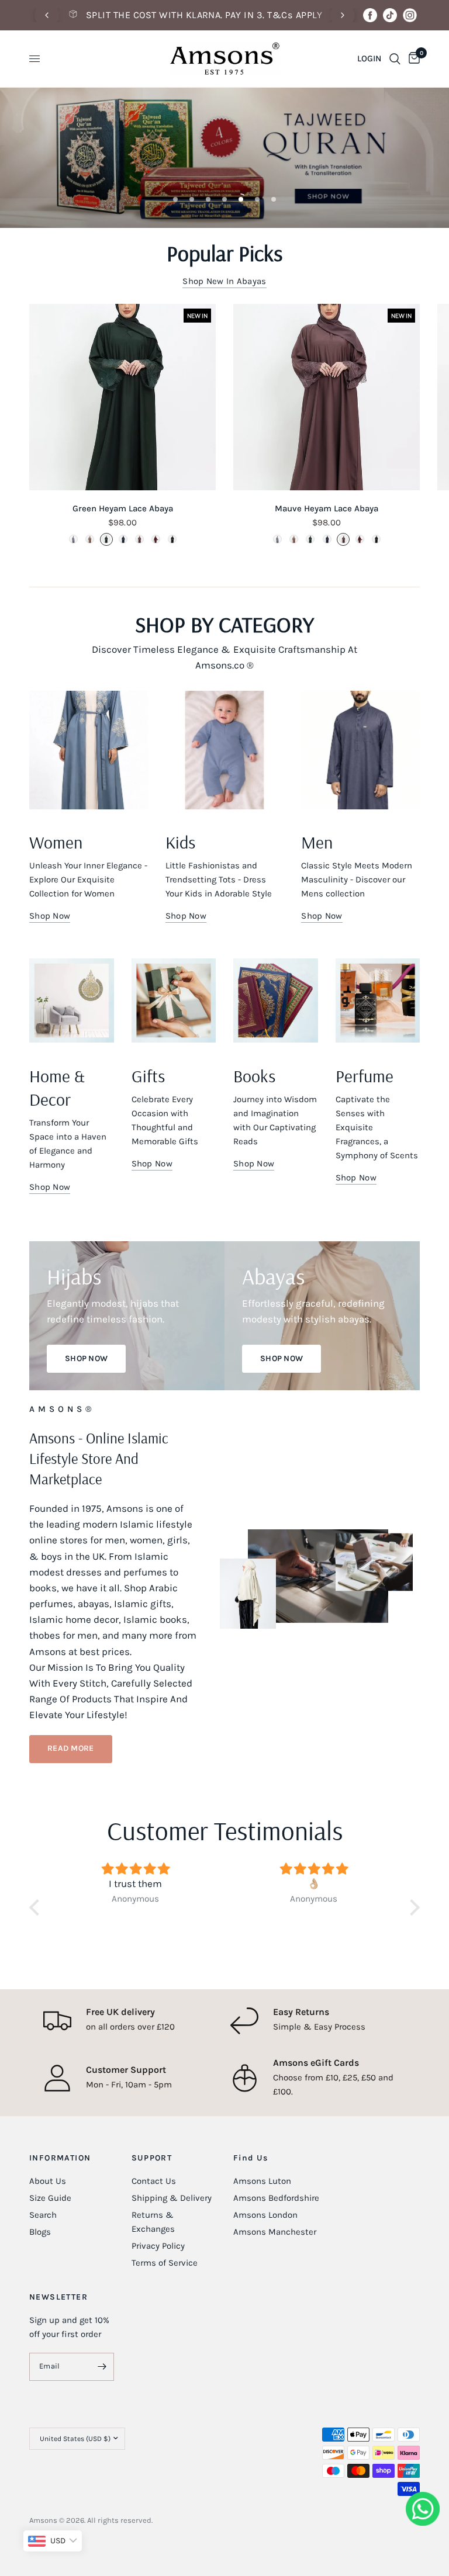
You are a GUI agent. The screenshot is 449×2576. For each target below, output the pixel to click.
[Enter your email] (102, 2367)
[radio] (73, 539)
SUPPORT (152, 2158)
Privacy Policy (158, 2246)
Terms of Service (165, 2263)
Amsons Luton (262, 2181)
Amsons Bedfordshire (276, 2198)
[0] (412, 59)
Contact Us (154, 2181)
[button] (71, 1749)
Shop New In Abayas (224, 281)
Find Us (251, 2158)
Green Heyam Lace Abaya (123, 508)
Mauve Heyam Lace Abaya (327, 508)
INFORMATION (60, 2158)
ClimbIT (209, 2520)
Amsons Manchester (275, 2232)
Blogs (40, 2232)
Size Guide (50, 2198)
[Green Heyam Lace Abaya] (122, 397)
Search (43, 2215)
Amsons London (265, 2215)
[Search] (395, 59)
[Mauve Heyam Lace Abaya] (327, 397)
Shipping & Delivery (172, 2198)
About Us (48, 2181)
